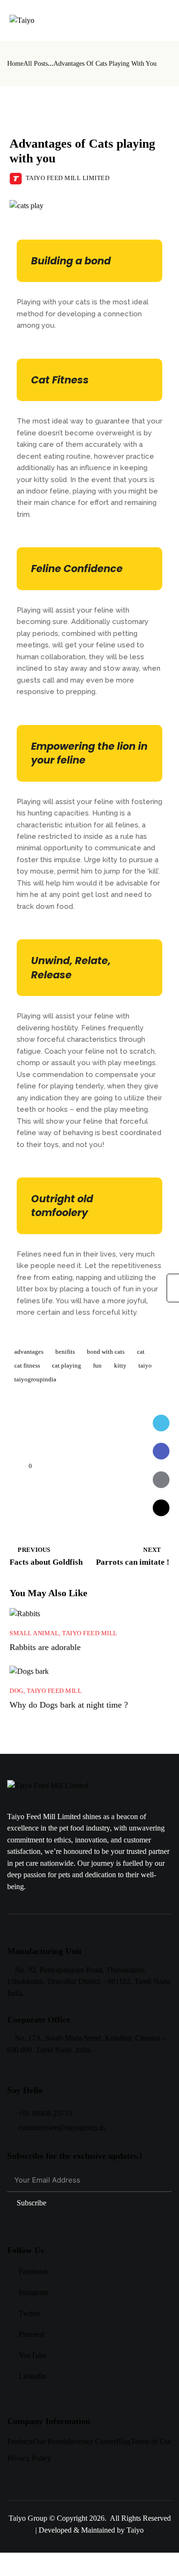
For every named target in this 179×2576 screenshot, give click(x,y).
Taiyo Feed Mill (73, 117)
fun (97, 1365)
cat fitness (27, 1365)
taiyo (145, 1365)
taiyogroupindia (35, 1379)
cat (141, 1352)
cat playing (67, 1365)
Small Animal (34, 1633)
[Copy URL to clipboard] (161, 1508)
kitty (120, 1365)
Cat (23, 117)
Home (15, 64)
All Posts (36, 64)
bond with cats (106, 1352)
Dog (16, 1691)
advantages (29, 1352)
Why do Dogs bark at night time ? (69, 1705)
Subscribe (32, 2203)
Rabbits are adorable (45, 1647)
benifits (65, 1352)
